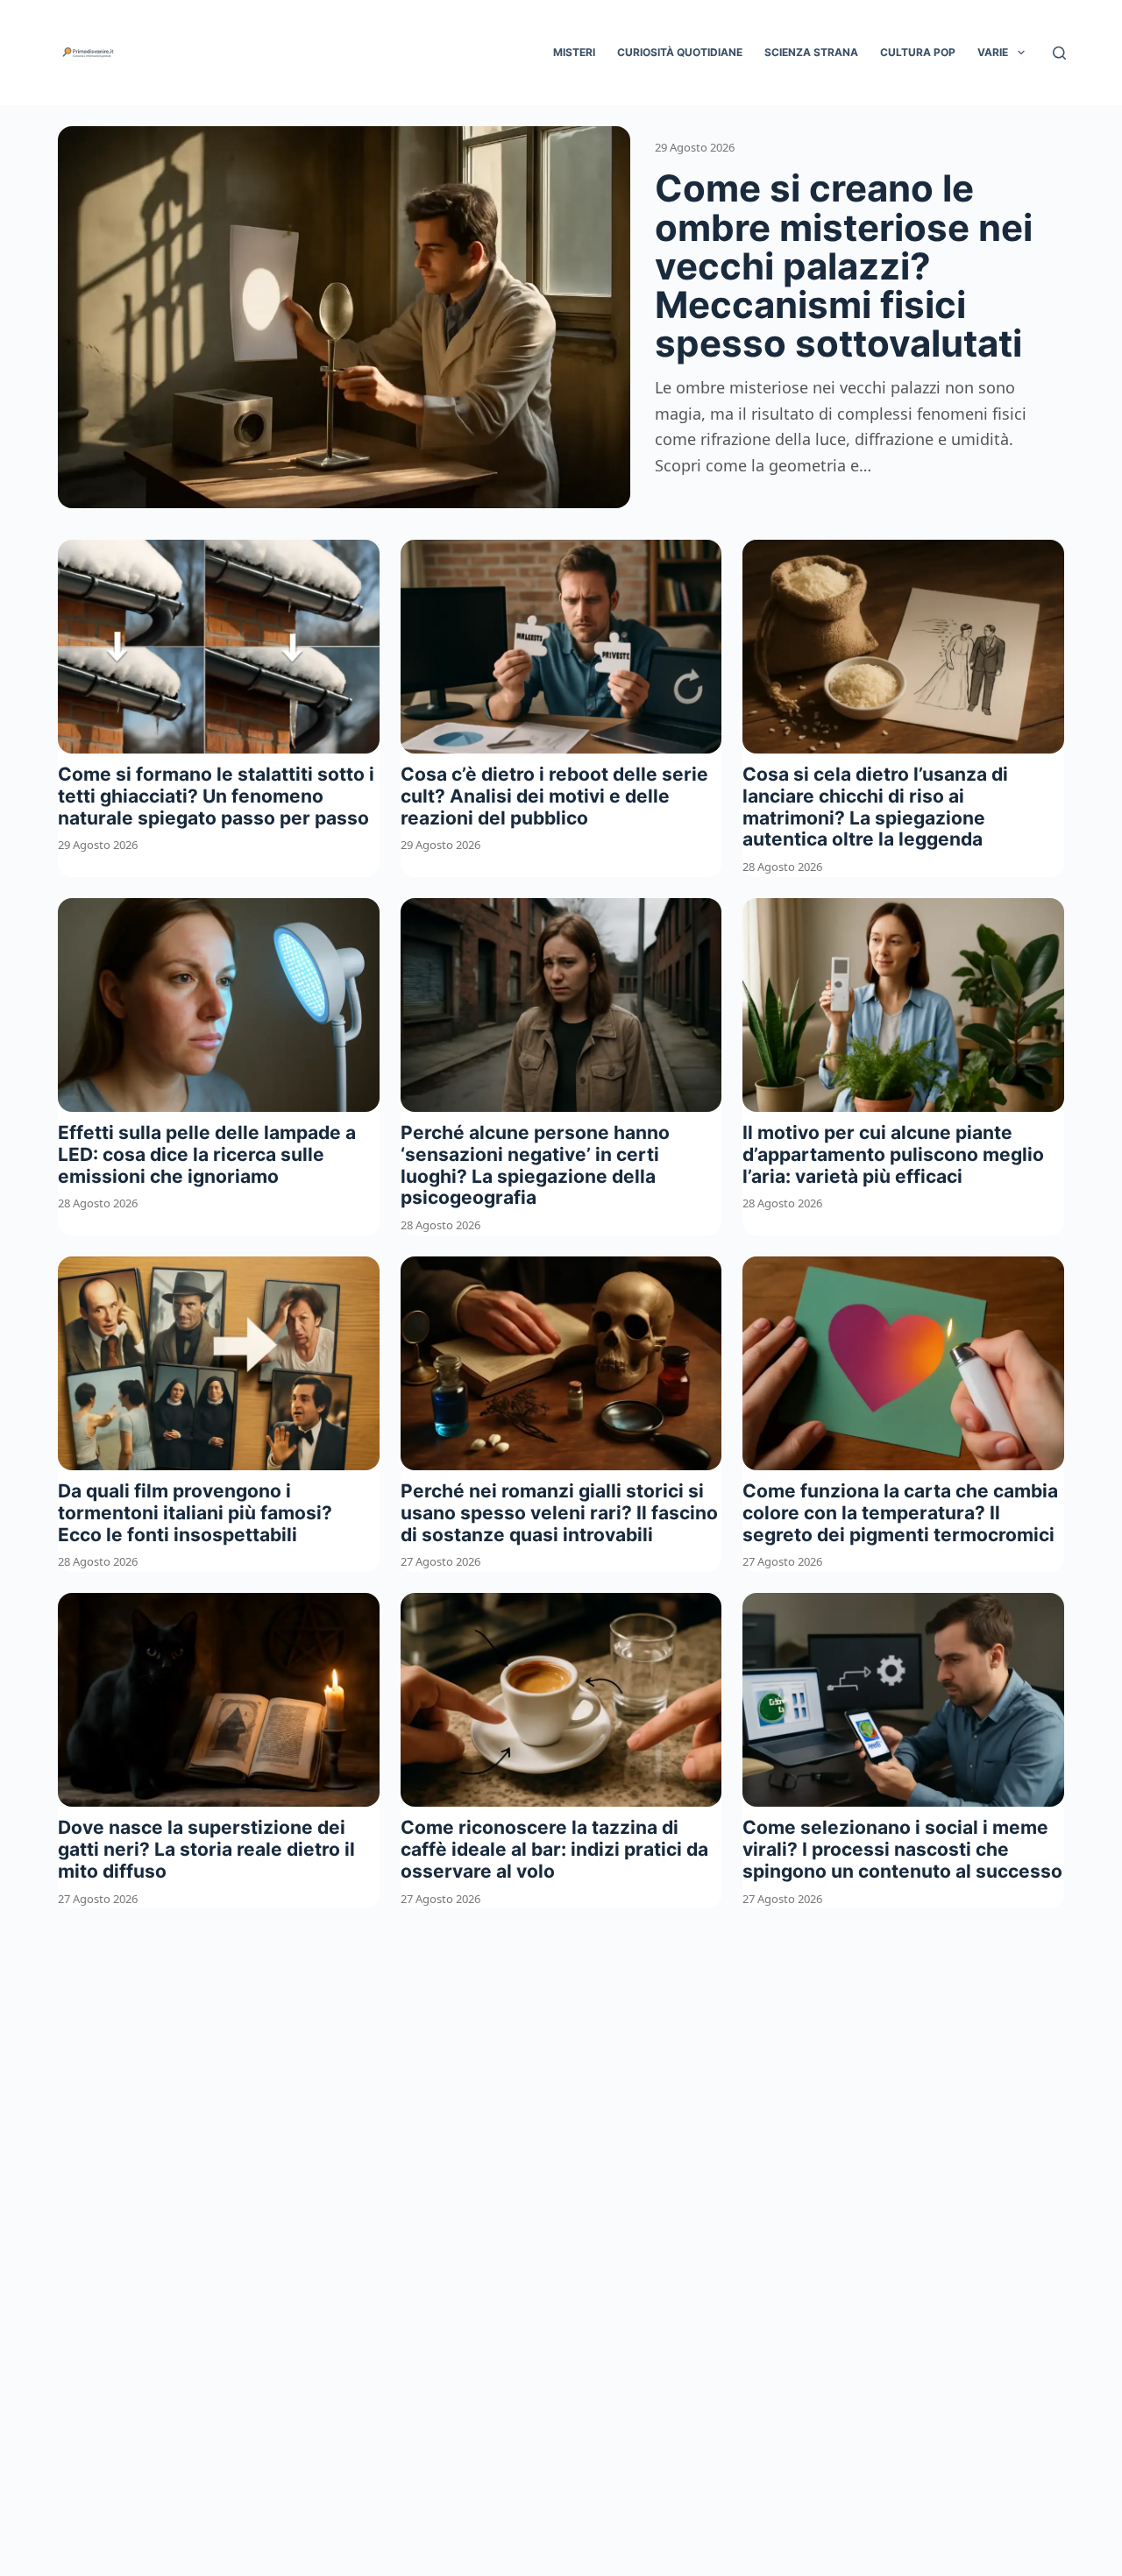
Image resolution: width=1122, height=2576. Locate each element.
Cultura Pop (918, 52)
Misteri (574, 52)
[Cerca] (1059, 53)
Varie (993, 52)
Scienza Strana (811, 52)
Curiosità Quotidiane (680, 52)
